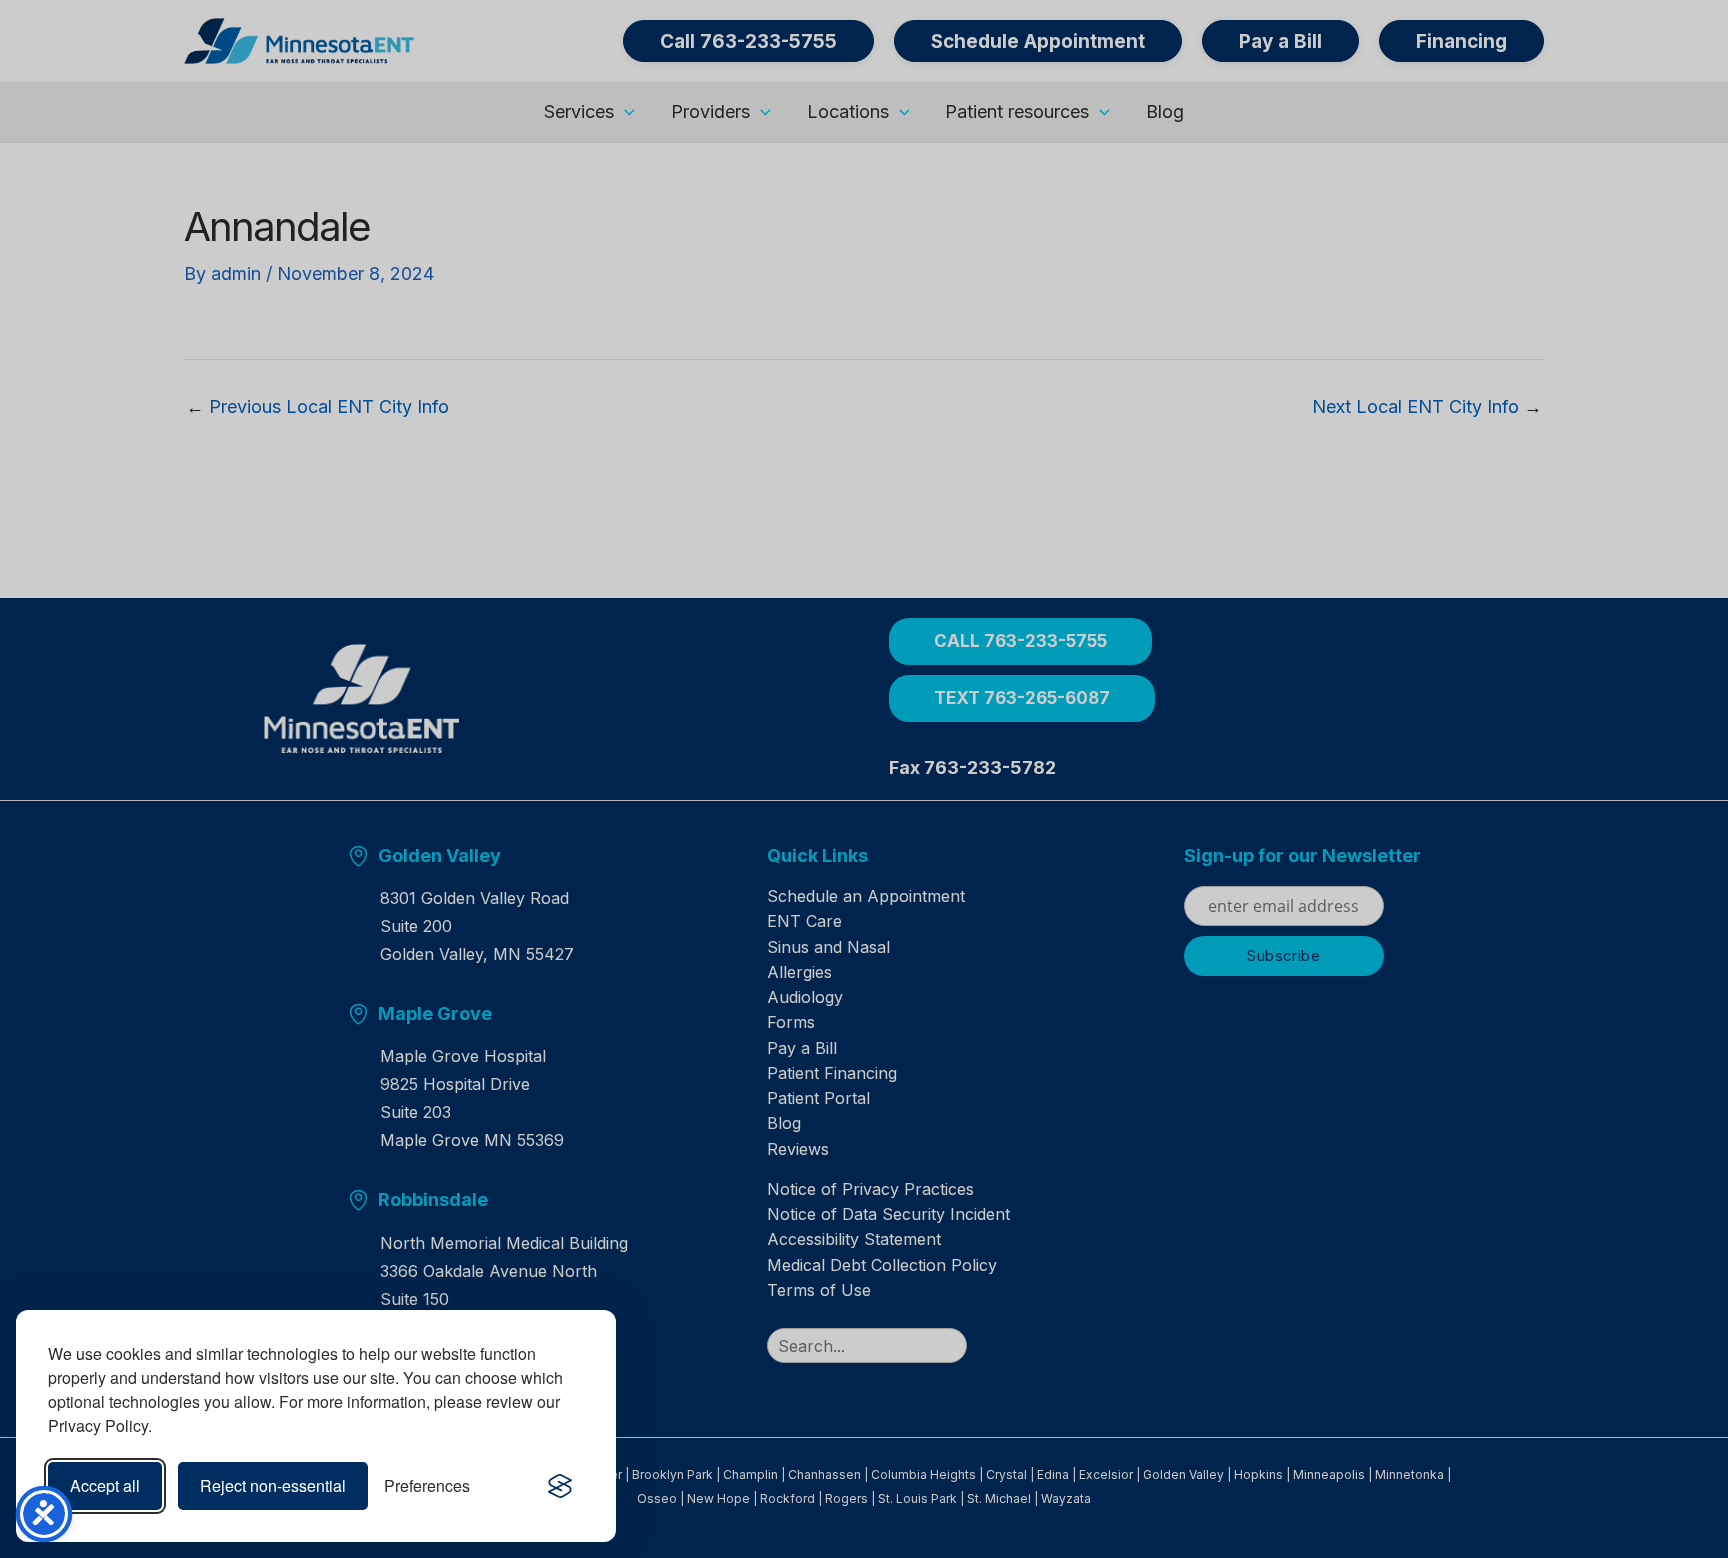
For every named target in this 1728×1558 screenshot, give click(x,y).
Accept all (105, 1485)
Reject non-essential (273, 1485)
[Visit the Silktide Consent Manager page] (560, 1486)
